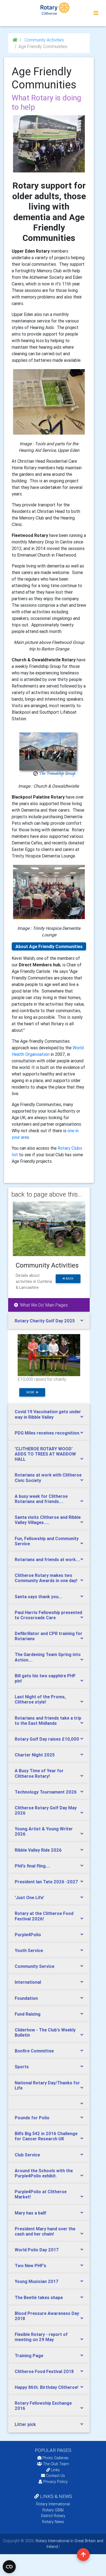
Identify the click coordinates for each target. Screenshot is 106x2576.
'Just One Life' (29, 1897)
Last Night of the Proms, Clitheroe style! (40, 1699)
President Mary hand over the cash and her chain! (45, 2231)
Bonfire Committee (34, 2051)
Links (55, 2470)
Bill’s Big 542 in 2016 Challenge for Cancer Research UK (46, 2136)
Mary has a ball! (30, 2213)
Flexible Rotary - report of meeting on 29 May (41, 2337)
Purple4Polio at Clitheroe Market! (41, 2194)
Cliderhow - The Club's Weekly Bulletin (45, 2032)
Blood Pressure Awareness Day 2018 (47, 2316)
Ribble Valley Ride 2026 (38, 1850)
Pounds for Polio (32, 2118)
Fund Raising (28, 2014)
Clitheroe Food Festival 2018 (44, 2371)
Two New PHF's (30, 2266)
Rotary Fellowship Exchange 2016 (43, 2406)
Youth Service (29, 1950)
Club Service (27, 2155)
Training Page (29, 2356)
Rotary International (53, 2504)
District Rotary (53, 2516)
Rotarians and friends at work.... (47, 1559)
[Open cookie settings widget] (9, 2567)
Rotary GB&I (53, 2510)
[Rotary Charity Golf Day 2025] (49, 1355)
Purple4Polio (28, 1935)
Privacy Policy (55, 2482)
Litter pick (25, 2424)
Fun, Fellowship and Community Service (47, 1541)
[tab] (49, 1321)
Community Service (35, 1966)
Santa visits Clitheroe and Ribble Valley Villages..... (48, 1520)
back (69, 1279)
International (28, 1982)
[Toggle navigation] (96, 13)
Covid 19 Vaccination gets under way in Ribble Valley (48, 1414)
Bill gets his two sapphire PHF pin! (45, 1678)
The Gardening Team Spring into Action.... (48, 1657)
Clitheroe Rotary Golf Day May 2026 (46, 1810)
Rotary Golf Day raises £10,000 (47, 1739)
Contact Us (55, 2476)
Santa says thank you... (38, 1597)
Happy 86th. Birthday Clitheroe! (46, 2387)
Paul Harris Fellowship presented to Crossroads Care (48, 1615)
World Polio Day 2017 (37, 2250)
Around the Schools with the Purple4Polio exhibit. (44, 2173)
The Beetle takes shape (39, 2297)
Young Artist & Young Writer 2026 (44, 1831)
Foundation (26, 1998)
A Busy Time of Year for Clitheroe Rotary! (39, 1773)
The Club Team (56, 2464)
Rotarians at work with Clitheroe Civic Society (48, 1477)
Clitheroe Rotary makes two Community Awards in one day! (46, 1578)
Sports (22, 2067)
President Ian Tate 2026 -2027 (46, 1882)
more (31, 1392)
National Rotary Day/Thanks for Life (47, 2085)
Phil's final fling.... (32, 1866)
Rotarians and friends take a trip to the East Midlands (48, 1721)
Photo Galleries (55, 2458)
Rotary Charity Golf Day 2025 (45, 1321)
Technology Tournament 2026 (46, 1792)
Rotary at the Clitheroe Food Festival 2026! (44, 1916)
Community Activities (44, 40)
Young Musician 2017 (37, 2281)
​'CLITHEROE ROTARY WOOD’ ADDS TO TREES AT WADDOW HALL (45, 1454)
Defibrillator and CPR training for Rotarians (49, 1636)
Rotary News (53, 2522)
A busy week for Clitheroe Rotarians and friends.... (41, 1499)
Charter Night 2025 (35, 1755)
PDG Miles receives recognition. (47, 1433)
